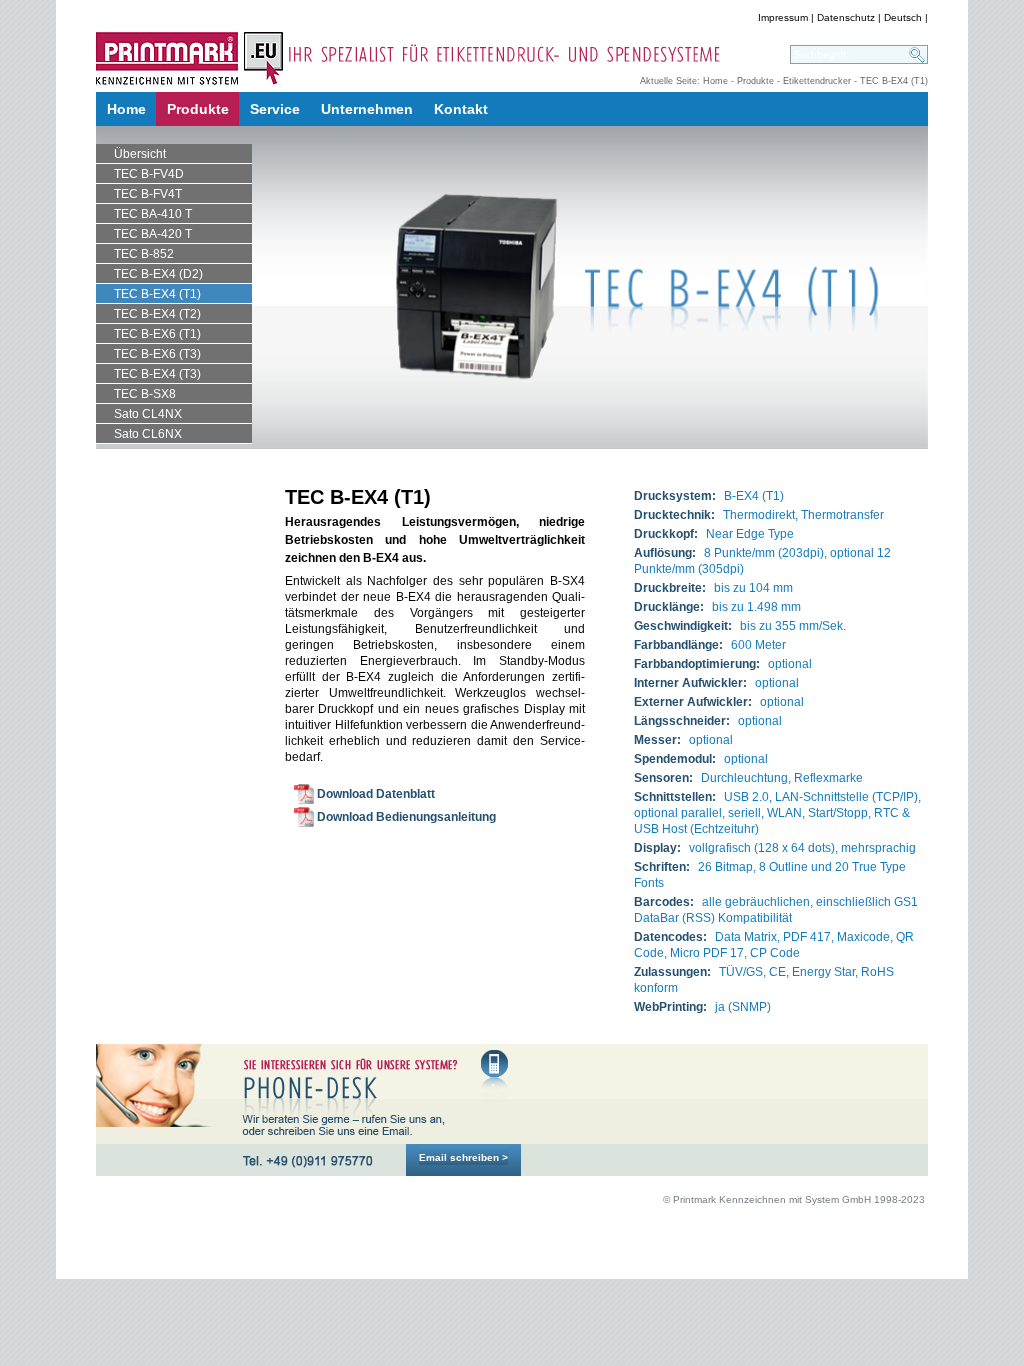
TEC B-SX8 (145, 394)
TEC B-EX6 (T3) (157, 354)
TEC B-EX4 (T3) (157, 374)
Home (715, 81)
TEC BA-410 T (153, 214)
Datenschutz (846, 17)
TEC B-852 (144, 254)
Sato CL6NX (148, 434)
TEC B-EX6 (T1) (157, 334)
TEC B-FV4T (148, 194)
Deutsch (903, 17)
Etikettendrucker (817, 81)
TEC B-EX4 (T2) (157, 314)
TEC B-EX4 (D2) (158, 274)
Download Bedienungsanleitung (406, 817)
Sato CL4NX (148, 414)
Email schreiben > (463, 1157)
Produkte (755, 81)
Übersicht (140, 154)
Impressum (783, 17)
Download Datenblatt (376, 794)
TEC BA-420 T (153, 234)
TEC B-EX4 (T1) (157, 294)
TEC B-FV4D (149, 174)
